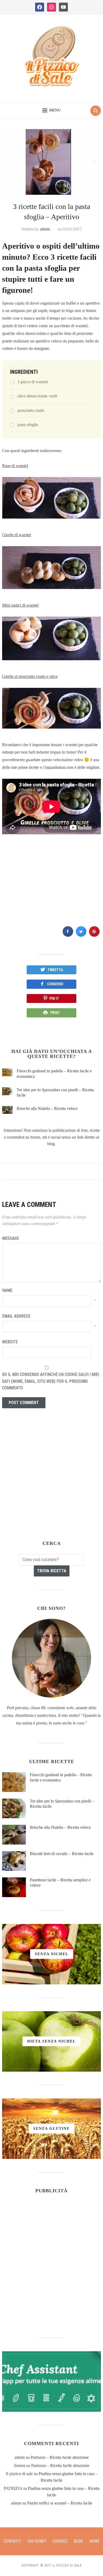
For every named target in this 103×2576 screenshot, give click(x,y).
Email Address (16, 1316)
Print (55, 1013)
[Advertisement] (51, 889)
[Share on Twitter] (81, 935)
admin (45, 229)
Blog (78, 2541)
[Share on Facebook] (68, 935)
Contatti (12, 2541)
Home (94, 2541)
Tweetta (55, 970)
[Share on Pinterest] (94, 935)
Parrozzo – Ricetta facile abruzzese (60, 2457)
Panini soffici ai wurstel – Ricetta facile (60, 2503)
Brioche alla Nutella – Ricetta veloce (47, 1108)
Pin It (54, 998)
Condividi (55, 984)
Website (10, 1342)
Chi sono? (37, 2541)
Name (7, 1290)
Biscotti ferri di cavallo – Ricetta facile (62, 1854)
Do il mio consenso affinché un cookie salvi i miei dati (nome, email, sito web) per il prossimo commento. (51, 1381)
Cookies (60, 2541)
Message (11, 1238)
